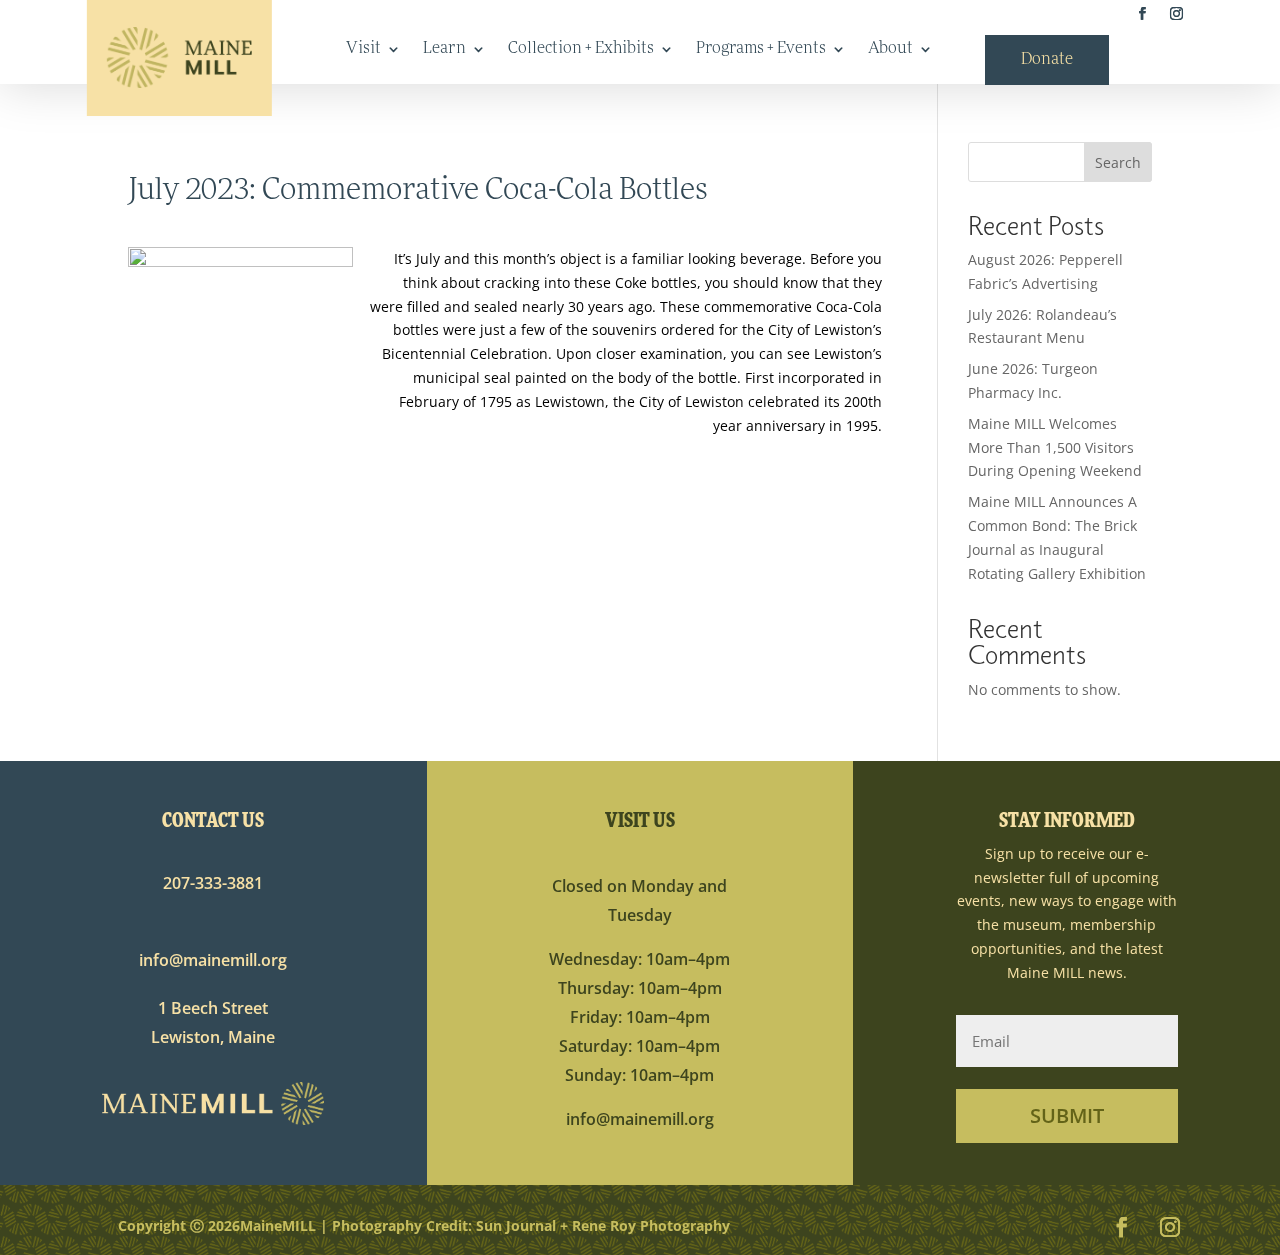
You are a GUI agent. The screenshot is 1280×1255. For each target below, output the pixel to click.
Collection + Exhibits (581, 49)
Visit (363, 49)
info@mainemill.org (213, 960)
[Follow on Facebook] (1143, 14)
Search (1118, 162)
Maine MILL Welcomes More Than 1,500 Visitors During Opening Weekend (1055, 447)
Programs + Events (761, 49)
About (890, 49)
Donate (1047, 60)
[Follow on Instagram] (1176, 14)
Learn (444, 49)
